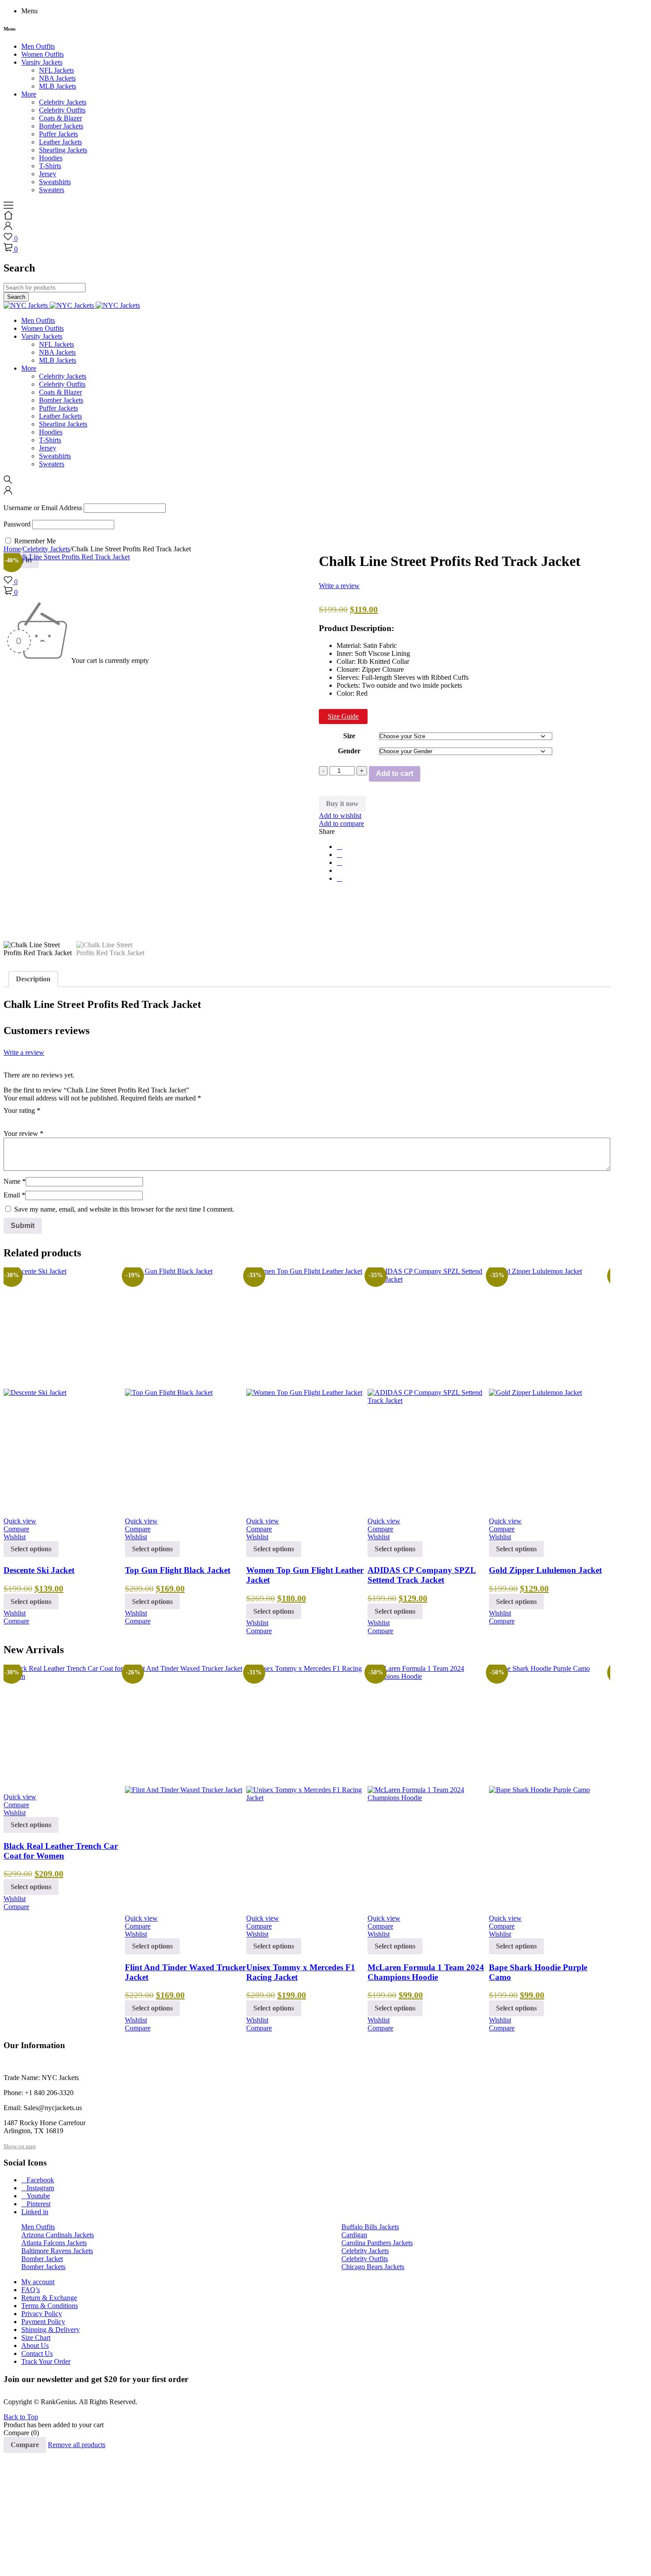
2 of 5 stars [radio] (21, 1120)
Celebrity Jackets (46, 549)
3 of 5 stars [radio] (34, 1120)
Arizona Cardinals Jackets (58, 2235)
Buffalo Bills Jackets (370, 2227)
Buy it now (342, 804)
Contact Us (37, 2353)
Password (17, 524)
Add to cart (395, 773)
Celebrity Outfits (365, 2259)
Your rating (22, 1110)
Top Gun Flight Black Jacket (178, 1570)
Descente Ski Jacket (39, 1570)
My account (38, 2282)
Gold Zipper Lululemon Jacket (545, 1570)
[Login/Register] (8, 228)
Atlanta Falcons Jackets (54, 2243)
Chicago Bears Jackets (373, 2267)
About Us (35, 2346)
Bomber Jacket (42, 2259)
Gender (349, 751)
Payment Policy (43, 2322)
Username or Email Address (43, 508)
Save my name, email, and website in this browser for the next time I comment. (124, 1209)
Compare (25, 2445)
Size (349, 736)
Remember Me (34, 541)
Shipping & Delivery (50, 2330)
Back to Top (21, 2417)
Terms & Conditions (50, 2306)
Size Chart (36, 2338)
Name (15, 1181)
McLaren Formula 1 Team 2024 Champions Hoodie (426, 1972)
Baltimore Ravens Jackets (57, 2251)
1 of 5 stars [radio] (9, 1120)
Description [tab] (33, 979)
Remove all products (77, 2445)
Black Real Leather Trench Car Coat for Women (61, 1851)
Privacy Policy (42, 2314)
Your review (23, 1133)
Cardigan (354, 2235)
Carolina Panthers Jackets (377, 2243)
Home (12, 549)
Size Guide (343, 716)
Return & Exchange (49, 2298)
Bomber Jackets (43, 2267)
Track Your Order (46, 2361)
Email (14, 1195)
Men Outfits (38, 2227)
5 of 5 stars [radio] (58, 1120)
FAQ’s (31, 2290)
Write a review (339, 586)
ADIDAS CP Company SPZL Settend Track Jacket (422, 1575)
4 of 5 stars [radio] (46, 1120)
